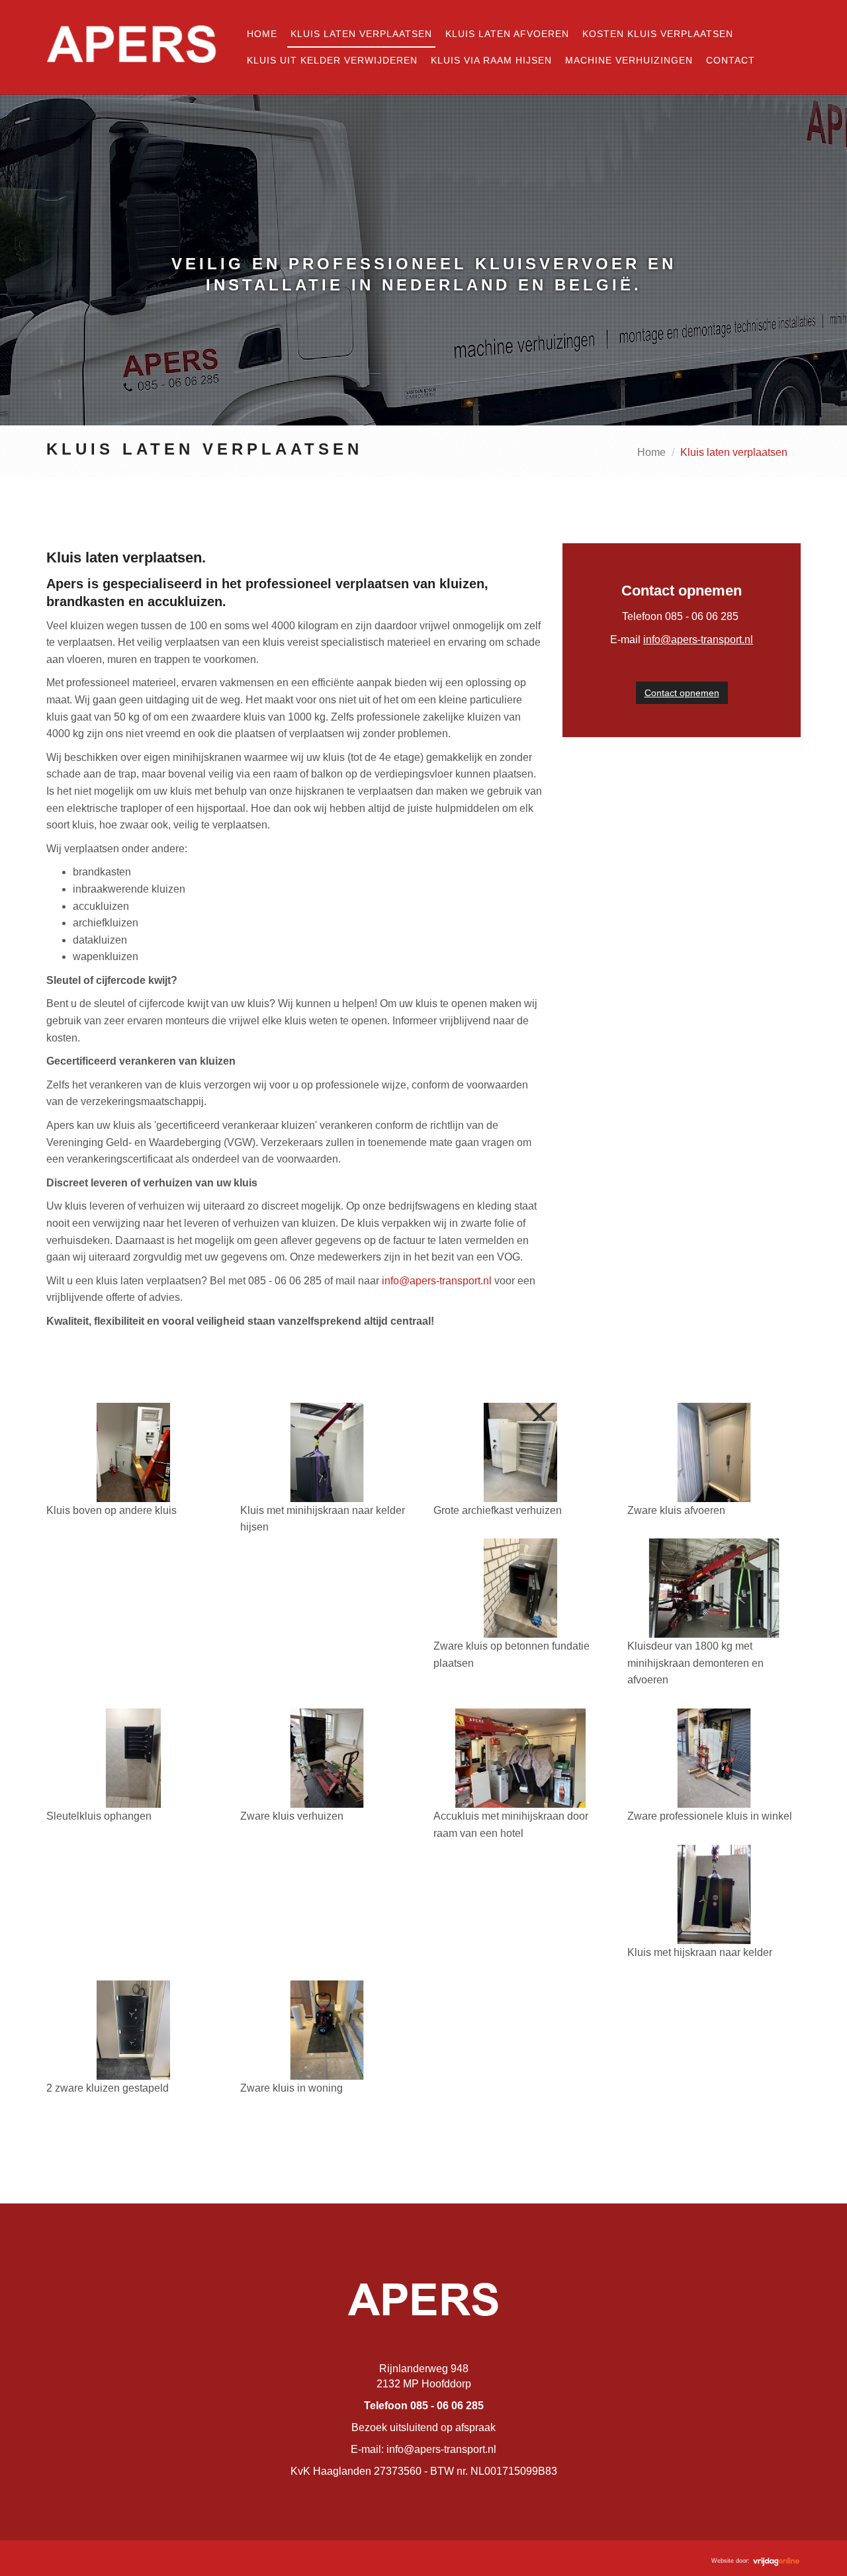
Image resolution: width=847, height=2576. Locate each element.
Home (262, 34)
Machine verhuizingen (629, 60)
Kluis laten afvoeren (507, 34)
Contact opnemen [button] (682, 693)
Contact (731, 60)
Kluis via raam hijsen (491, 60)
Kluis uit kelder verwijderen (332, 60)
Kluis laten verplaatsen (361, 34)
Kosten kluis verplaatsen (658, 34)
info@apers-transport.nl (437, 1281)
